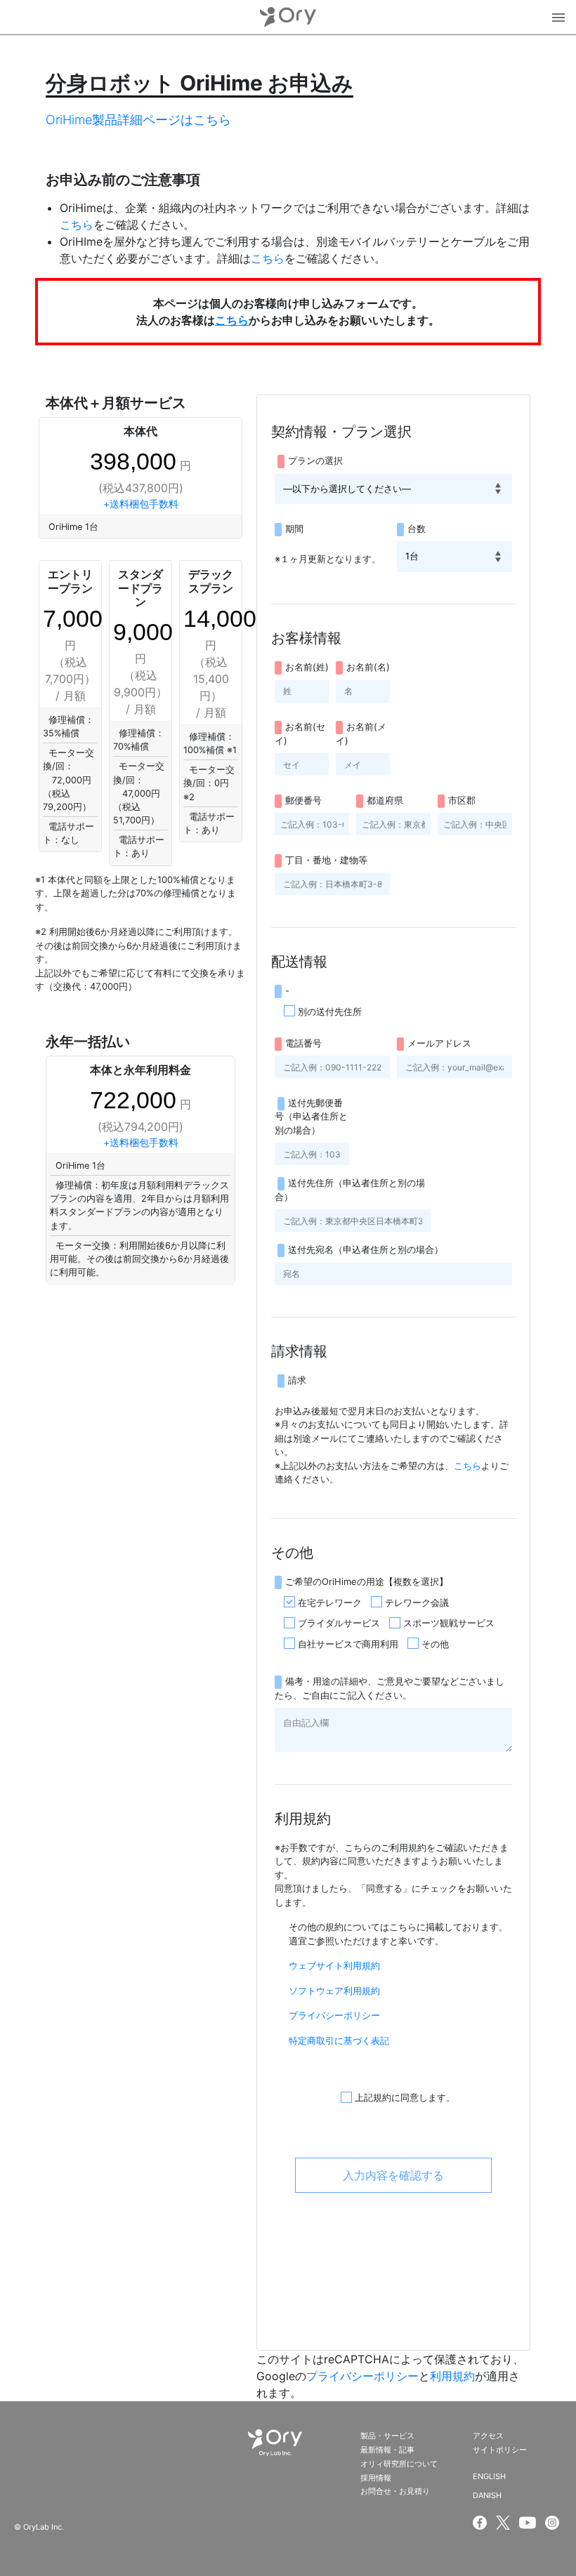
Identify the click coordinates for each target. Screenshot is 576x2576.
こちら (77, 225)
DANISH (487, 2495)
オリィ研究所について (399, 2464)
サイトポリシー (500, 2450)
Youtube (528, 2523)
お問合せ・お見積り (395, 2491)
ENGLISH (489, 2476)
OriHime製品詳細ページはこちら (138, 120)
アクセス (488, 2436)
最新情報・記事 (387, 2450)
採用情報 (376, 2478)
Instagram (554, 2523)
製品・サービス (387, 2436)
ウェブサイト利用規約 (334, 1965)
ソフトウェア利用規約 (334, 1991)
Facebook (480, 2523)
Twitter (503, 2523)
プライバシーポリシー (334, 2015)
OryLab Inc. (288, 17)
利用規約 (452, 2376)
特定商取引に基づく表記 (339, 2040)
